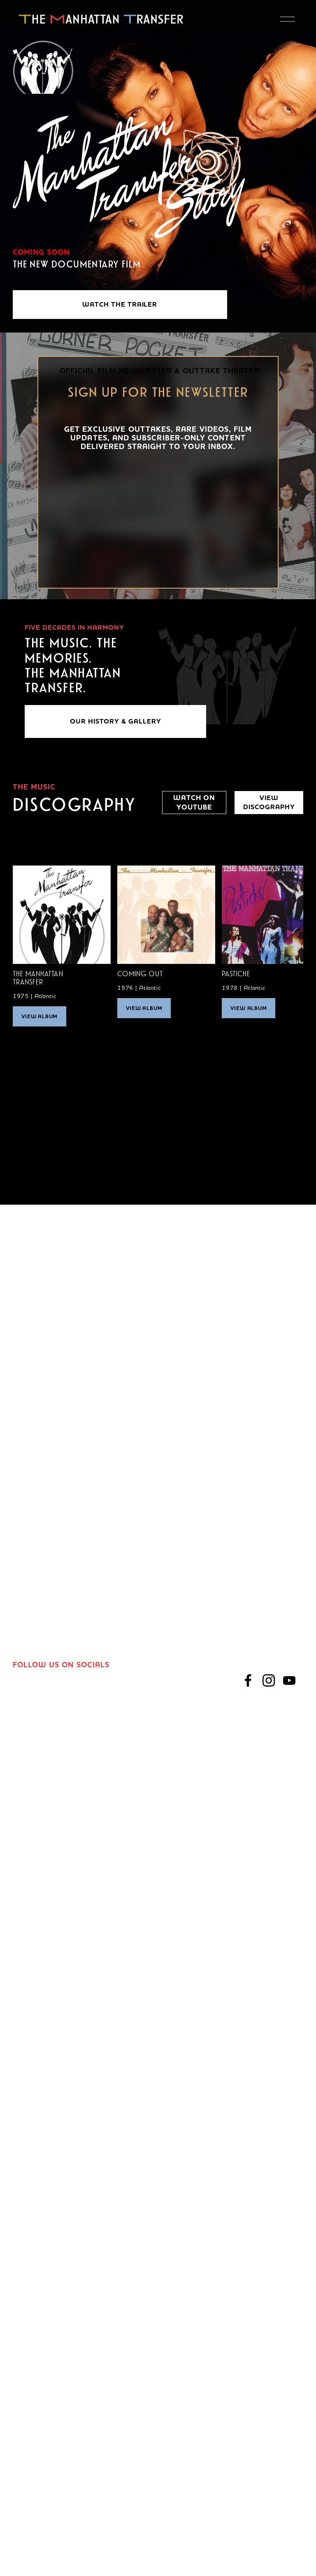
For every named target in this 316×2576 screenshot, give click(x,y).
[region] (158, 950)
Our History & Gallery (116, 721)
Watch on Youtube (194, 803)
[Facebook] (248, 1680)
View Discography (269, 803)
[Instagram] (269, 1680)
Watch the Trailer (120, 305)
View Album (40, 1016)
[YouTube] (289, 1680)
